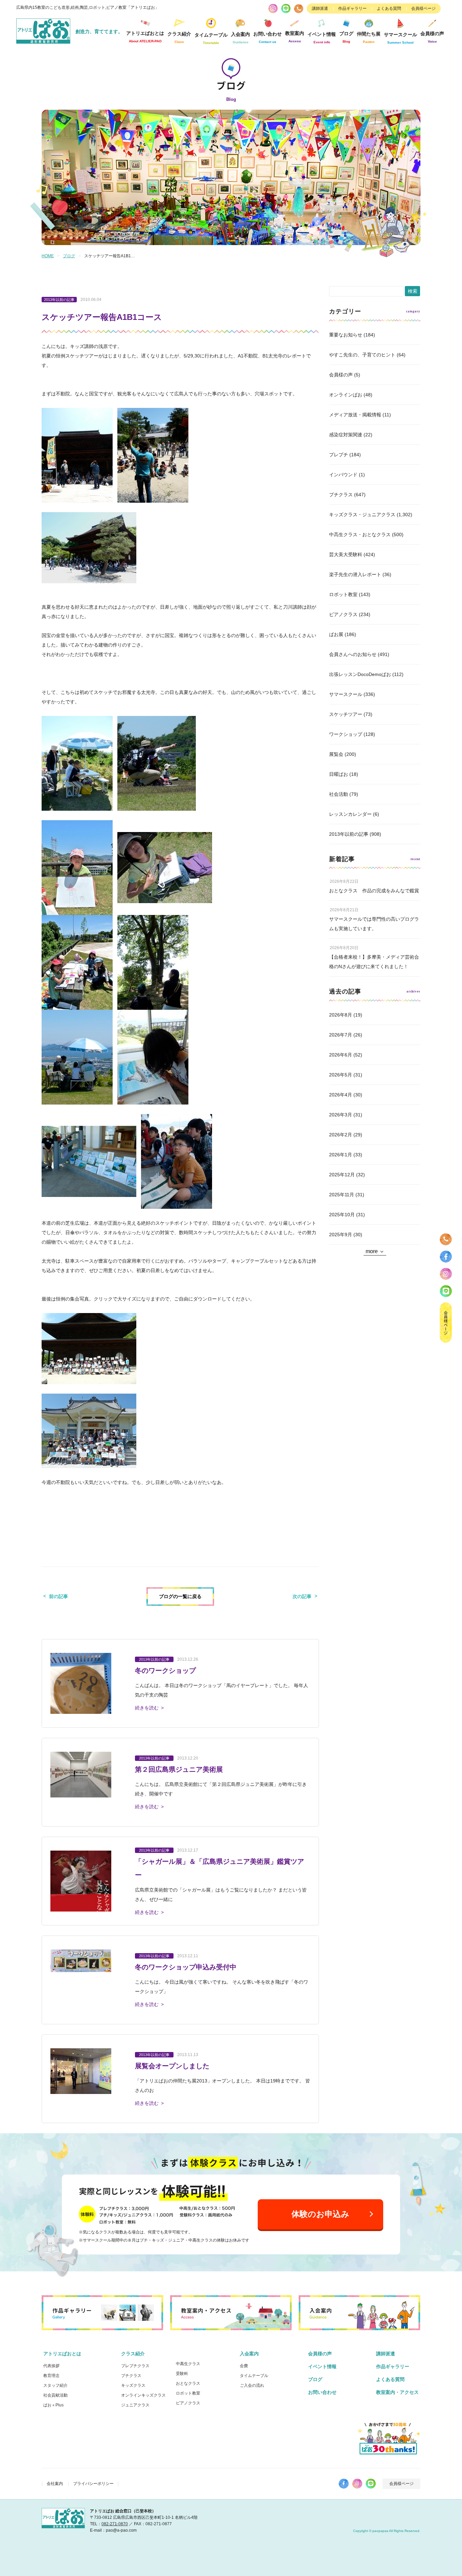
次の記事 (302, 1596)
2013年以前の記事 (349, 834)
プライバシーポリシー (93, 2484)
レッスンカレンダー (350, 814)
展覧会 (336, 754)
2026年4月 (341, 1095)
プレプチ (339, 455)
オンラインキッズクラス (143, 2395)
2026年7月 (341, 1035)
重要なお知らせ (346, 335)
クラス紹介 (133, 2354)
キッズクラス (133, 2385)
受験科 (182, 2374)
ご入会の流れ (252, 2385)
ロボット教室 (343, 594)
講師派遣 (320, 8)
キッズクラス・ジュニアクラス (362, 515)
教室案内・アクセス (397, 2392)
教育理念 (51, 2376)
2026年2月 (341, 1135)
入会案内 (249, 2354)
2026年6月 (341, 1055)
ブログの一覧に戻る (180, 1596)
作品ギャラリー (352, 8)
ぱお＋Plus (53, 2405)
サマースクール (346, 694)
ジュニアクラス (135, 2405)
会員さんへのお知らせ (353, 654)
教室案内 (295, 37)
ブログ (346, 37)
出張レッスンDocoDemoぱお (360, 674)
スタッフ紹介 (55, 2385)
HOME (48, 256)
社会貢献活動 (55, 2395)
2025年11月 (342, 1195)
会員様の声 (432, 37)
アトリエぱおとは (62, 2354)
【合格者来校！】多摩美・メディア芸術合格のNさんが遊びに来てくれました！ (374, 962)
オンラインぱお (346, 395)
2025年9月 (341, 1235)
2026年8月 (341, 1015)
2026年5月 (341, 1075)
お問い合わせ (322, 2392)
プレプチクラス (135, 2366)
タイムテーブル (211, 38)
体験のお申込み (320, 2214)
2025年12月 (342, 1175)
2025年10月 (342, 1215)
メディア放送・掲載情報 (355, 415)
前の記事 (59, 1596)
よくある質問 (389, 8)
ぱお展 (336, 634)
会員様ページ (423, 8)
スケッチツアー (346, 714)
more (372, 1251)
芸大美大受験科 (346, 554)
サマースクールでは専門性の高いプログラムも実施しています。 (374, 924)
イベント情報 (322, 38)
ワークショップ (346, 734)
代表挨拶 (51, 2366)
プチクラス (341, 495)
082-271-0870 (115, 2524)
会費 (244, 2366)
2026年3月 (341, 1115)
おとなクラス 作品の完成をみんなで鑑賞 (374, 891)
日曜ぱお (339, 774)
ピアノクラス (343, 614)
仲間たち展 (369, 37)
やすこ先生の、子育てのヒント (362, 355)
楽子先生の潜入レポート (355, 574)
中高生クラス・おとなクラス (360, 534)
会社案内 (55, 2484)
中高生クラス (188, 2364)
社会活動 (339, 794)
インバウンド (343, 475)
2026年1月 (341, 1155)
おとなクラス (188, 2383)
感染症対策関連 (346, 435)
